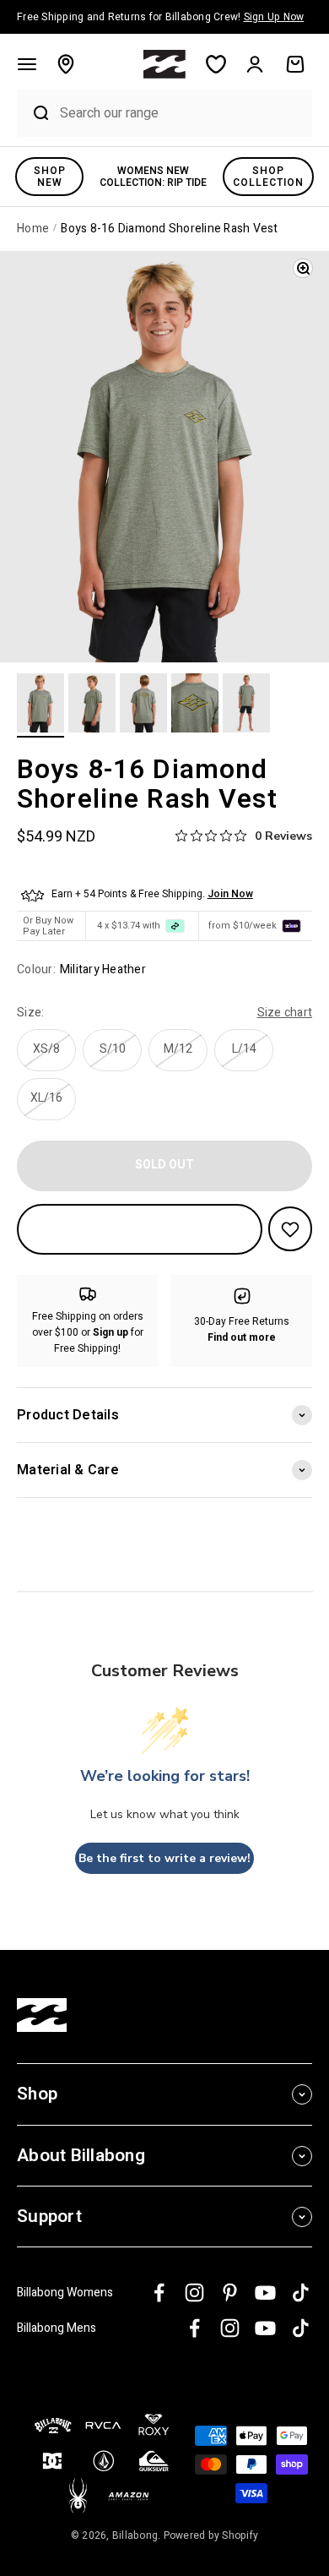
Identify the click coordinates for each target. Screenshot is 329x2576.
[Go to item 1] (40, 705)
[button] (27, 64)
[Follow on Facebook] (159, 2293)
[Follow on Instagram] (194, 2293)
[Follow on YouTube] (265, 2293)
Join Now (230, 894)
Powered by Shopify (211, 2535)
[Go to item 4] (195, 705)
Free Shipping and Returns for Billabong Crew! (160, 17)
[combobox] (181, 113)
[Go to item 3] (143, 705)
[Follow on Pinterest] (230, 2293)
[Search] (34, 113)
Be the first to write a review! (164, 1858)
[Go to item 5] (246, 705)
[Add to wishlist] (290, 1229)
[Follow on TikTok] (301, 2293)
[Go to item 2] (92, 705)
